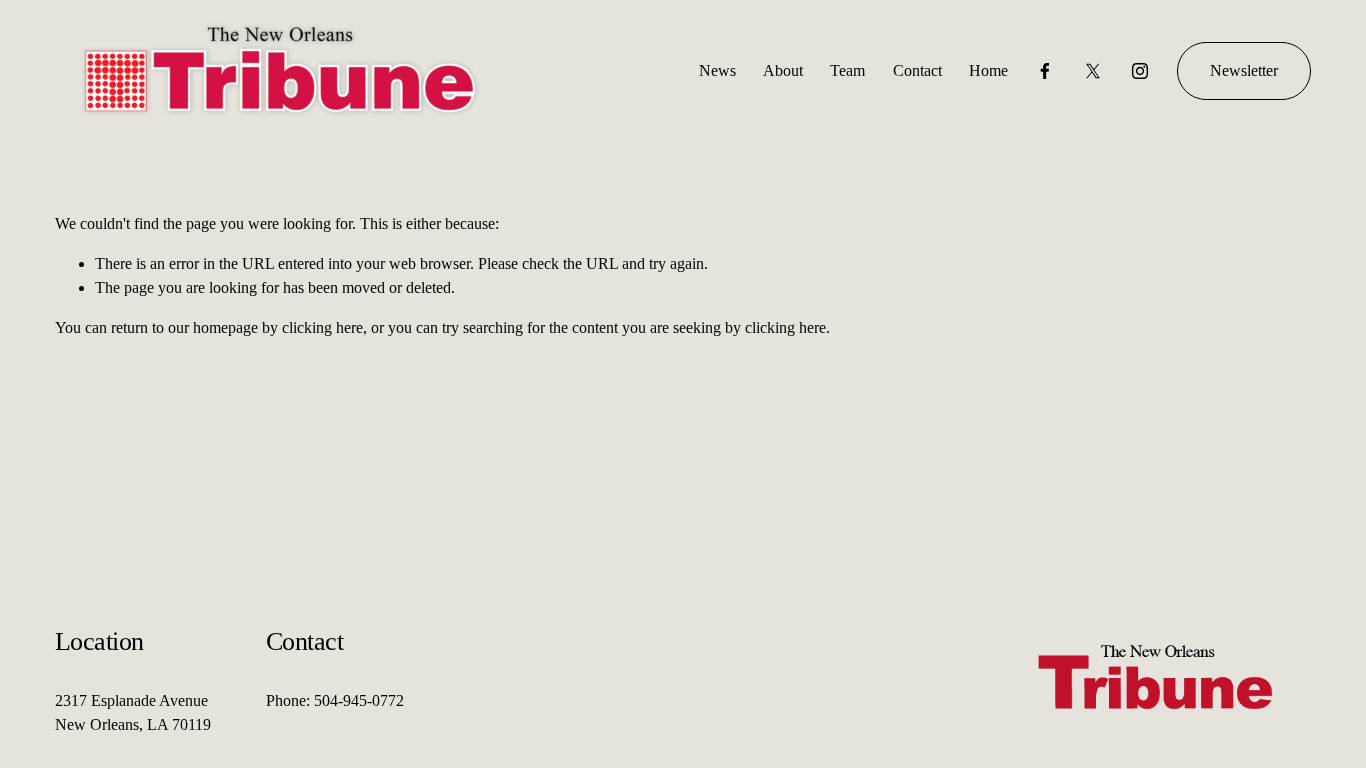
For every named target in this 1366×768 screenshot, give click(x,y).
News (717, 70)
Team (847, 70)
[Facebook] (1045, 71)
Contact (917, 70)
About (783, 70)
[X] (1093, 71)
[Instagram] (1140, 71)
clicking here (322, 327)
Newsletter (1244, 70)
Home (988, 70)
